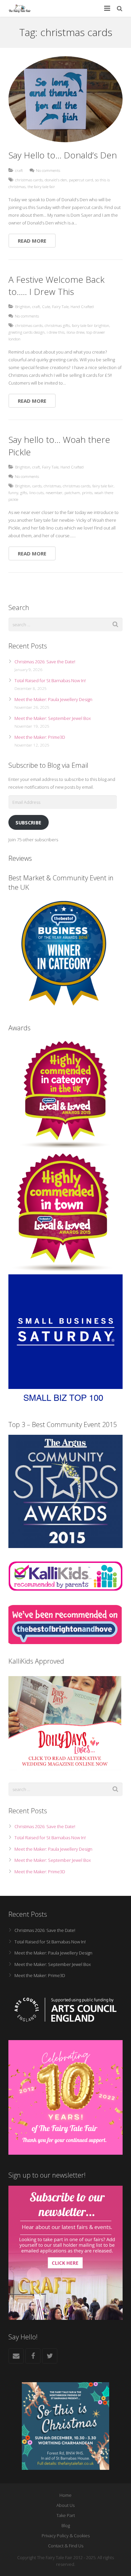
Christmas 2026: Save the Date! (45, 662)
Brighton (23, 306)
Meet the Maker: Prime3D (40, 737)
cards (37, 486)
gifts (24, 492)
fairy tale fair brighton (91, 325)
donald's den (56, 180)
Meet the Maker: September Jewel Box (53, 718)
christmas (52, 486)
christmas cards (29, 180)
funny (13, 492)
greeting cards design (27, 332)
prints (87, 492)
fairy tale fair (103, 486)
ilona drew (75, 332)
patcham (72, 492)
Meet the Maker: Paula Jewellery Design (53, 699)
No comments (48, 170)
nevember (54, 492)
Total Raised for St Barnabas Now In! (50, 680)
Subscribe (28, 822)
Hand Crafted (82, 306)
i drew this (56, 332)
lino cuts (36, 492)
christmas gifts (57, 325)
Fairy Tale (60, 306)
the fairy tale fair (41, 186)
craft (19, 170)
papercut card (81, 180)
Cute (46, 306)
